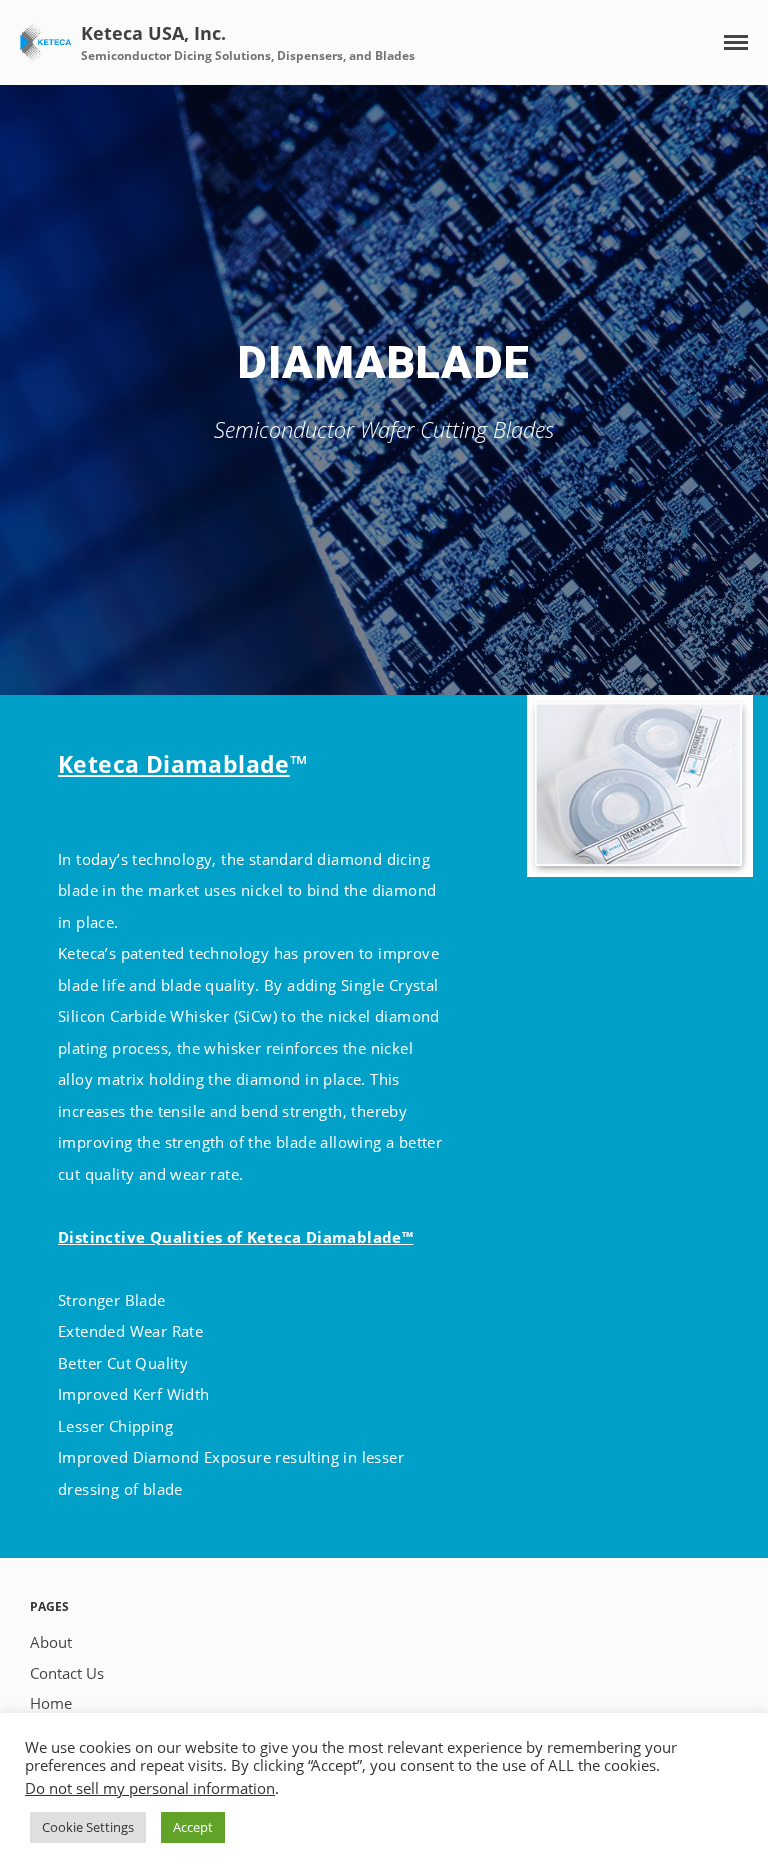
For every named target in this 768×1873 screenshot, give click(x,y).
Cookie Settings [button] (88, 1827)
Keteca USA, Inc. (153, 33)
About (51, 1642)
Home (51, 1703)
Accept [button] (193, 1827)
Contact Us (67, 1673)
